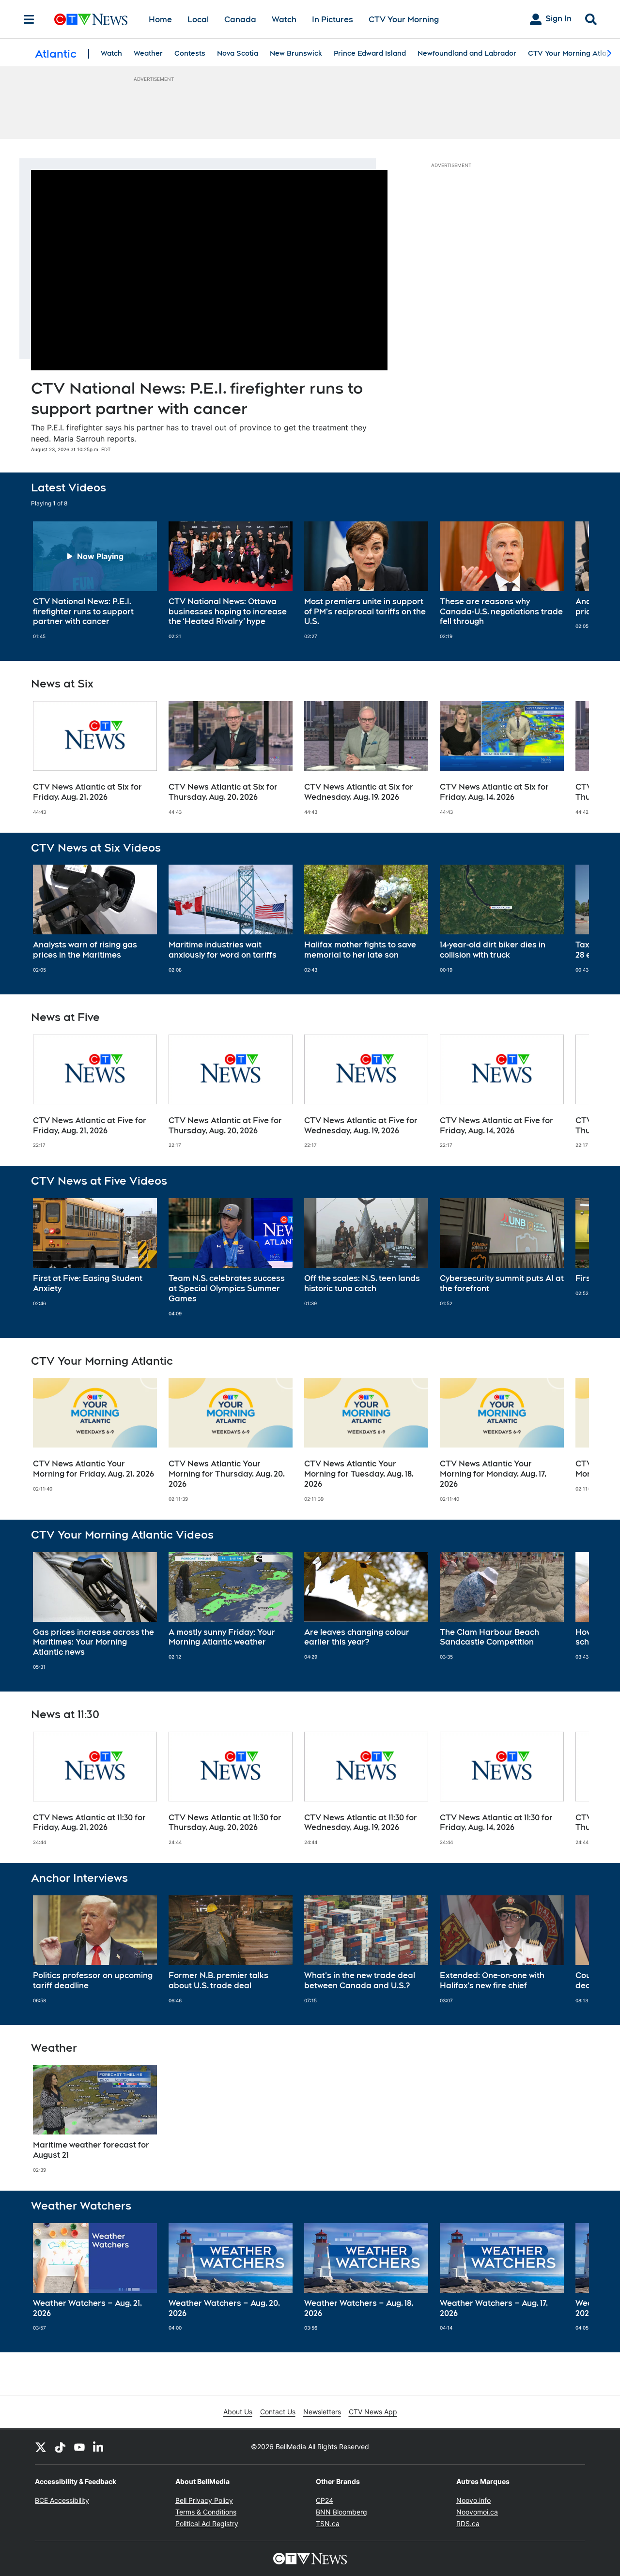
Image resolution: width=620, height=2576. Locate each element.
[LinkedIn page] (99, 2447)
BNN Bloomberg (341, 2512)
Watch (284, 20)
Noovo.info (473, 2500)
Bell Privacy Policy (204, 2500)
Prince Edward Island (370, 53)
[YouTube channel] (79, 2447)
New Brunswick (296, 53)
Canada (240, 20)
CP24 (325, 2500)
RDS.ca (468, 2523)
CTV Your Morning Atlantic (573, 53)
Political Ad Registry (207, 2523)
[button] (570, 580)
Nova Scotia (238, 53)
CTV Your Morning (404, 20)
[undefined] (95, 580)
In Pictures (333, 20)
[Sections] (29, 19)
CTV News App (373, 2412)
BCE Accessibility (62, 2500)
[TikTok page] (60, 2447)
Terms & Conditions (206, 2512)
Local (198, 20)
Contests (190, 53)
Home (160, 20)
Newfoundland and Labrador (467, 53)
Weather (148, 53)
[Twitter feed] (41, 2447)
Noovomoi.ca (477, 2512)
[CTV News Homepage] (91, 19)
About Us (238, 2412)
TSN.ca (328, 2523)
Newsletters (322, 2412)
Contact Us (278, 2412)
